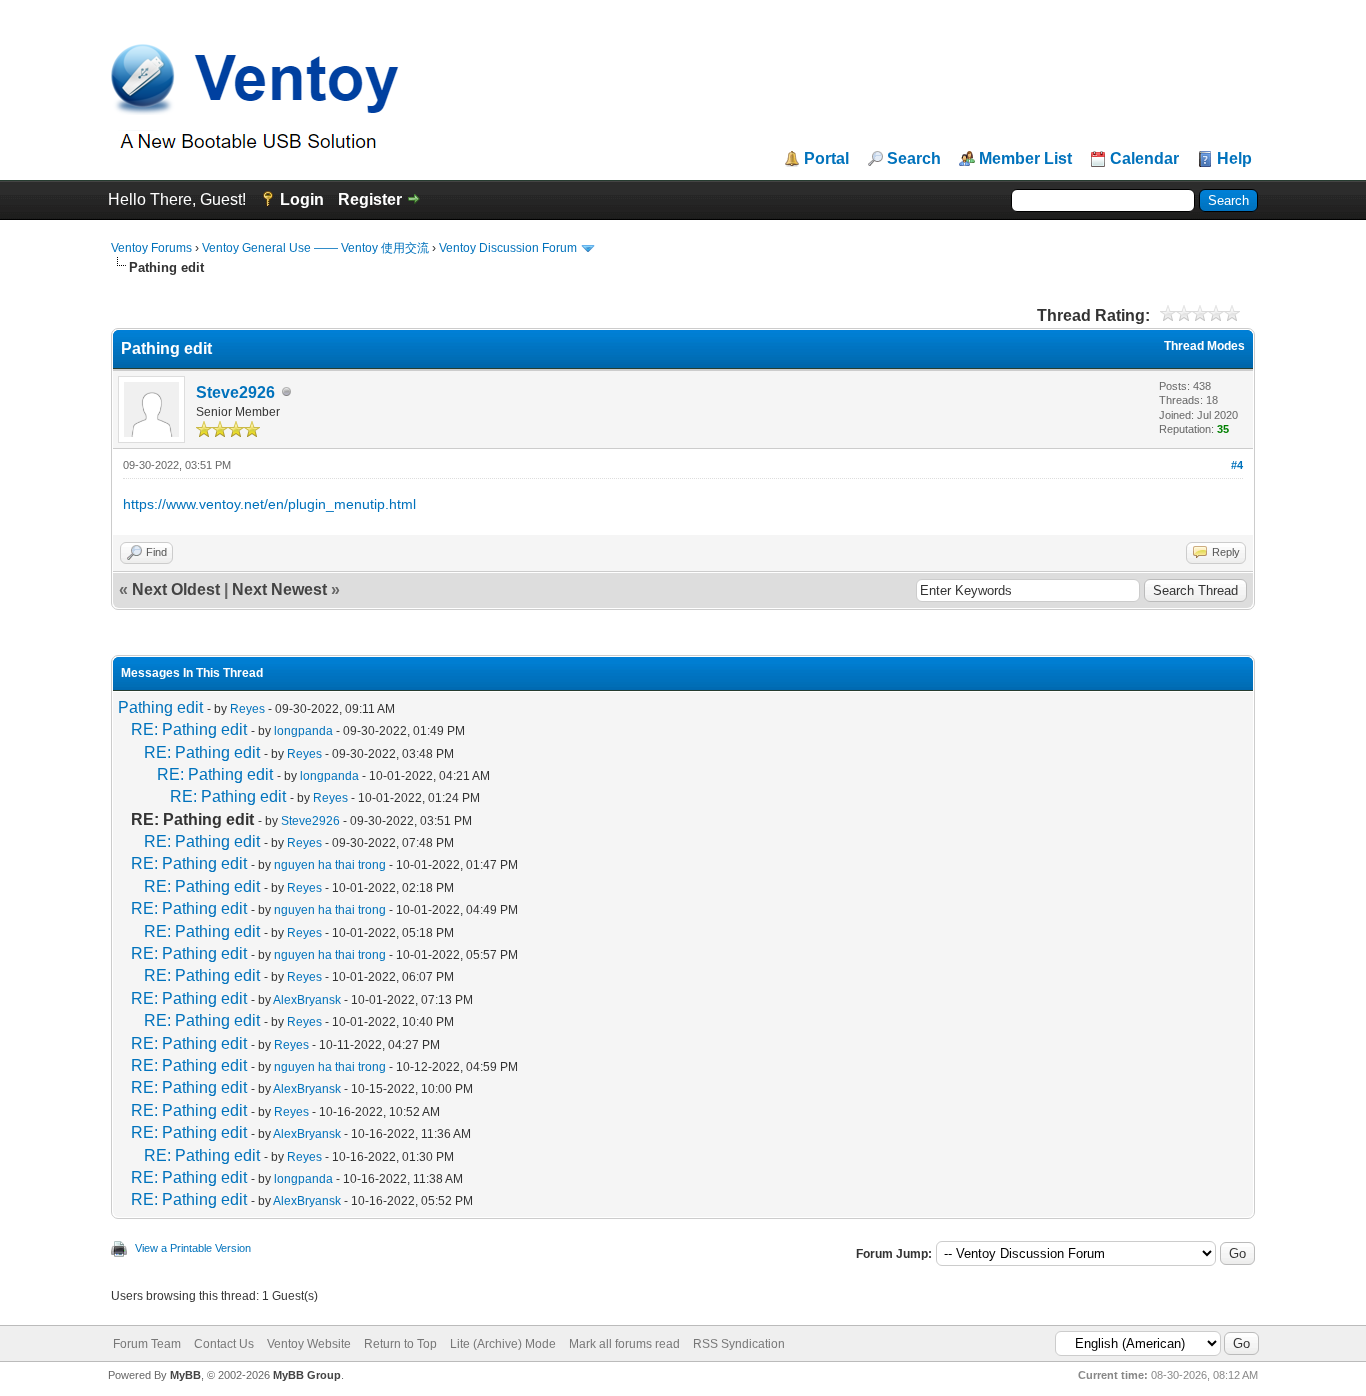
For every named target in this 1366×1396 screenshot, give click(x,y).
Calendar (1144, 159)
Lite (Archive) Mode (503, 1344)
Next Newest (279, 589)
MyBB (185, 1375)
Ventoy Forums (151, 248)
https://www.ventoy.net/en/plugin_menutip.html (269, 504)
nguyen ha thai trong (330, 865)
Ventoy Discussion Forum (508, 248)
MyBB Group (307, 1375)
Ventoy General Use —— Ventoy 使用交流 (315, 248)
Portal (826, 159)
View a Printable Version (193, 1248)
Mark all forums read (624, 1344)
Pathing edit (160, 707)
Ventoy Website (309, 1344)
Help (1234, 159)
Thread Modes (1204, 346)
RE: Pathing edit (189, 729)
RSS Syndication (739, 1344)
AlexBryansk (307, 1000)
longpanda (303, 731)
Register (370, 199)
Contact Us (224, 1344)
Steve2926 (235, 392)
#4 (1237, 465)
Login (302, 199)
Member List (1025, 159)
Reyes (247, 709)
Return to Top (400, 1344)
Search (914, 159)
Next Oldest (176, 589)
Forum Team (147, 1344)
